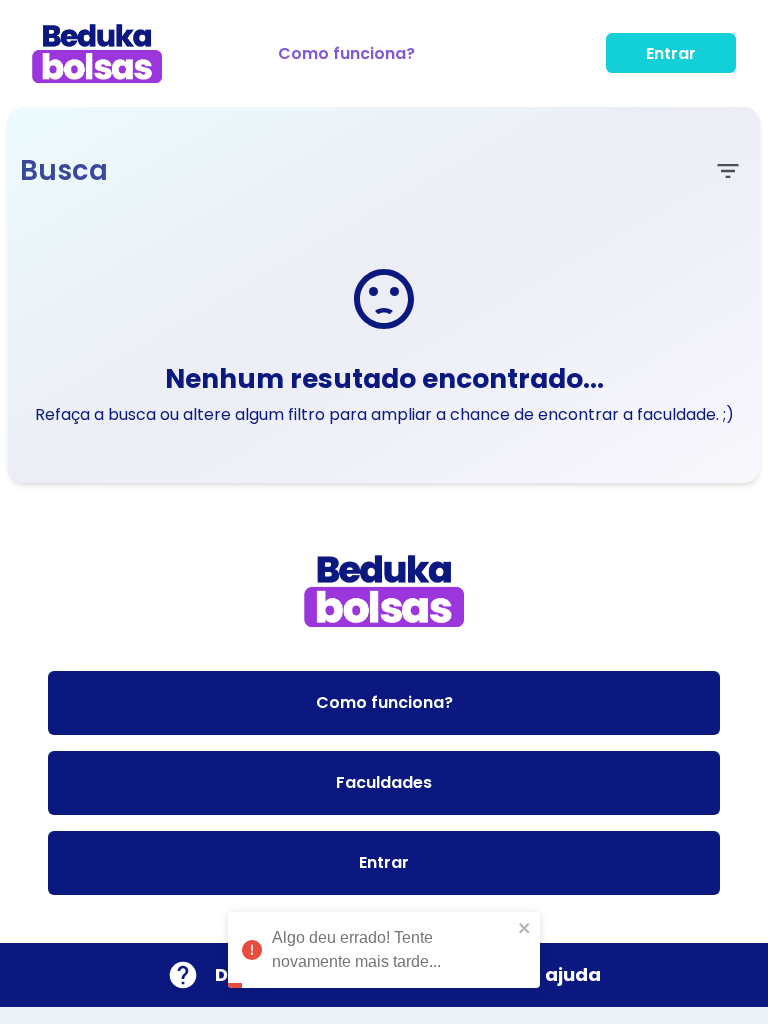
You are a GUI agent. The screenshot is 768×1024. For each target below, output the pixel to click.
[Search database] (728, 171)
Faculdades (384, 782)
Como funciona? (346, 53)
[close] (525, 928)
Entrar (671, 53)
